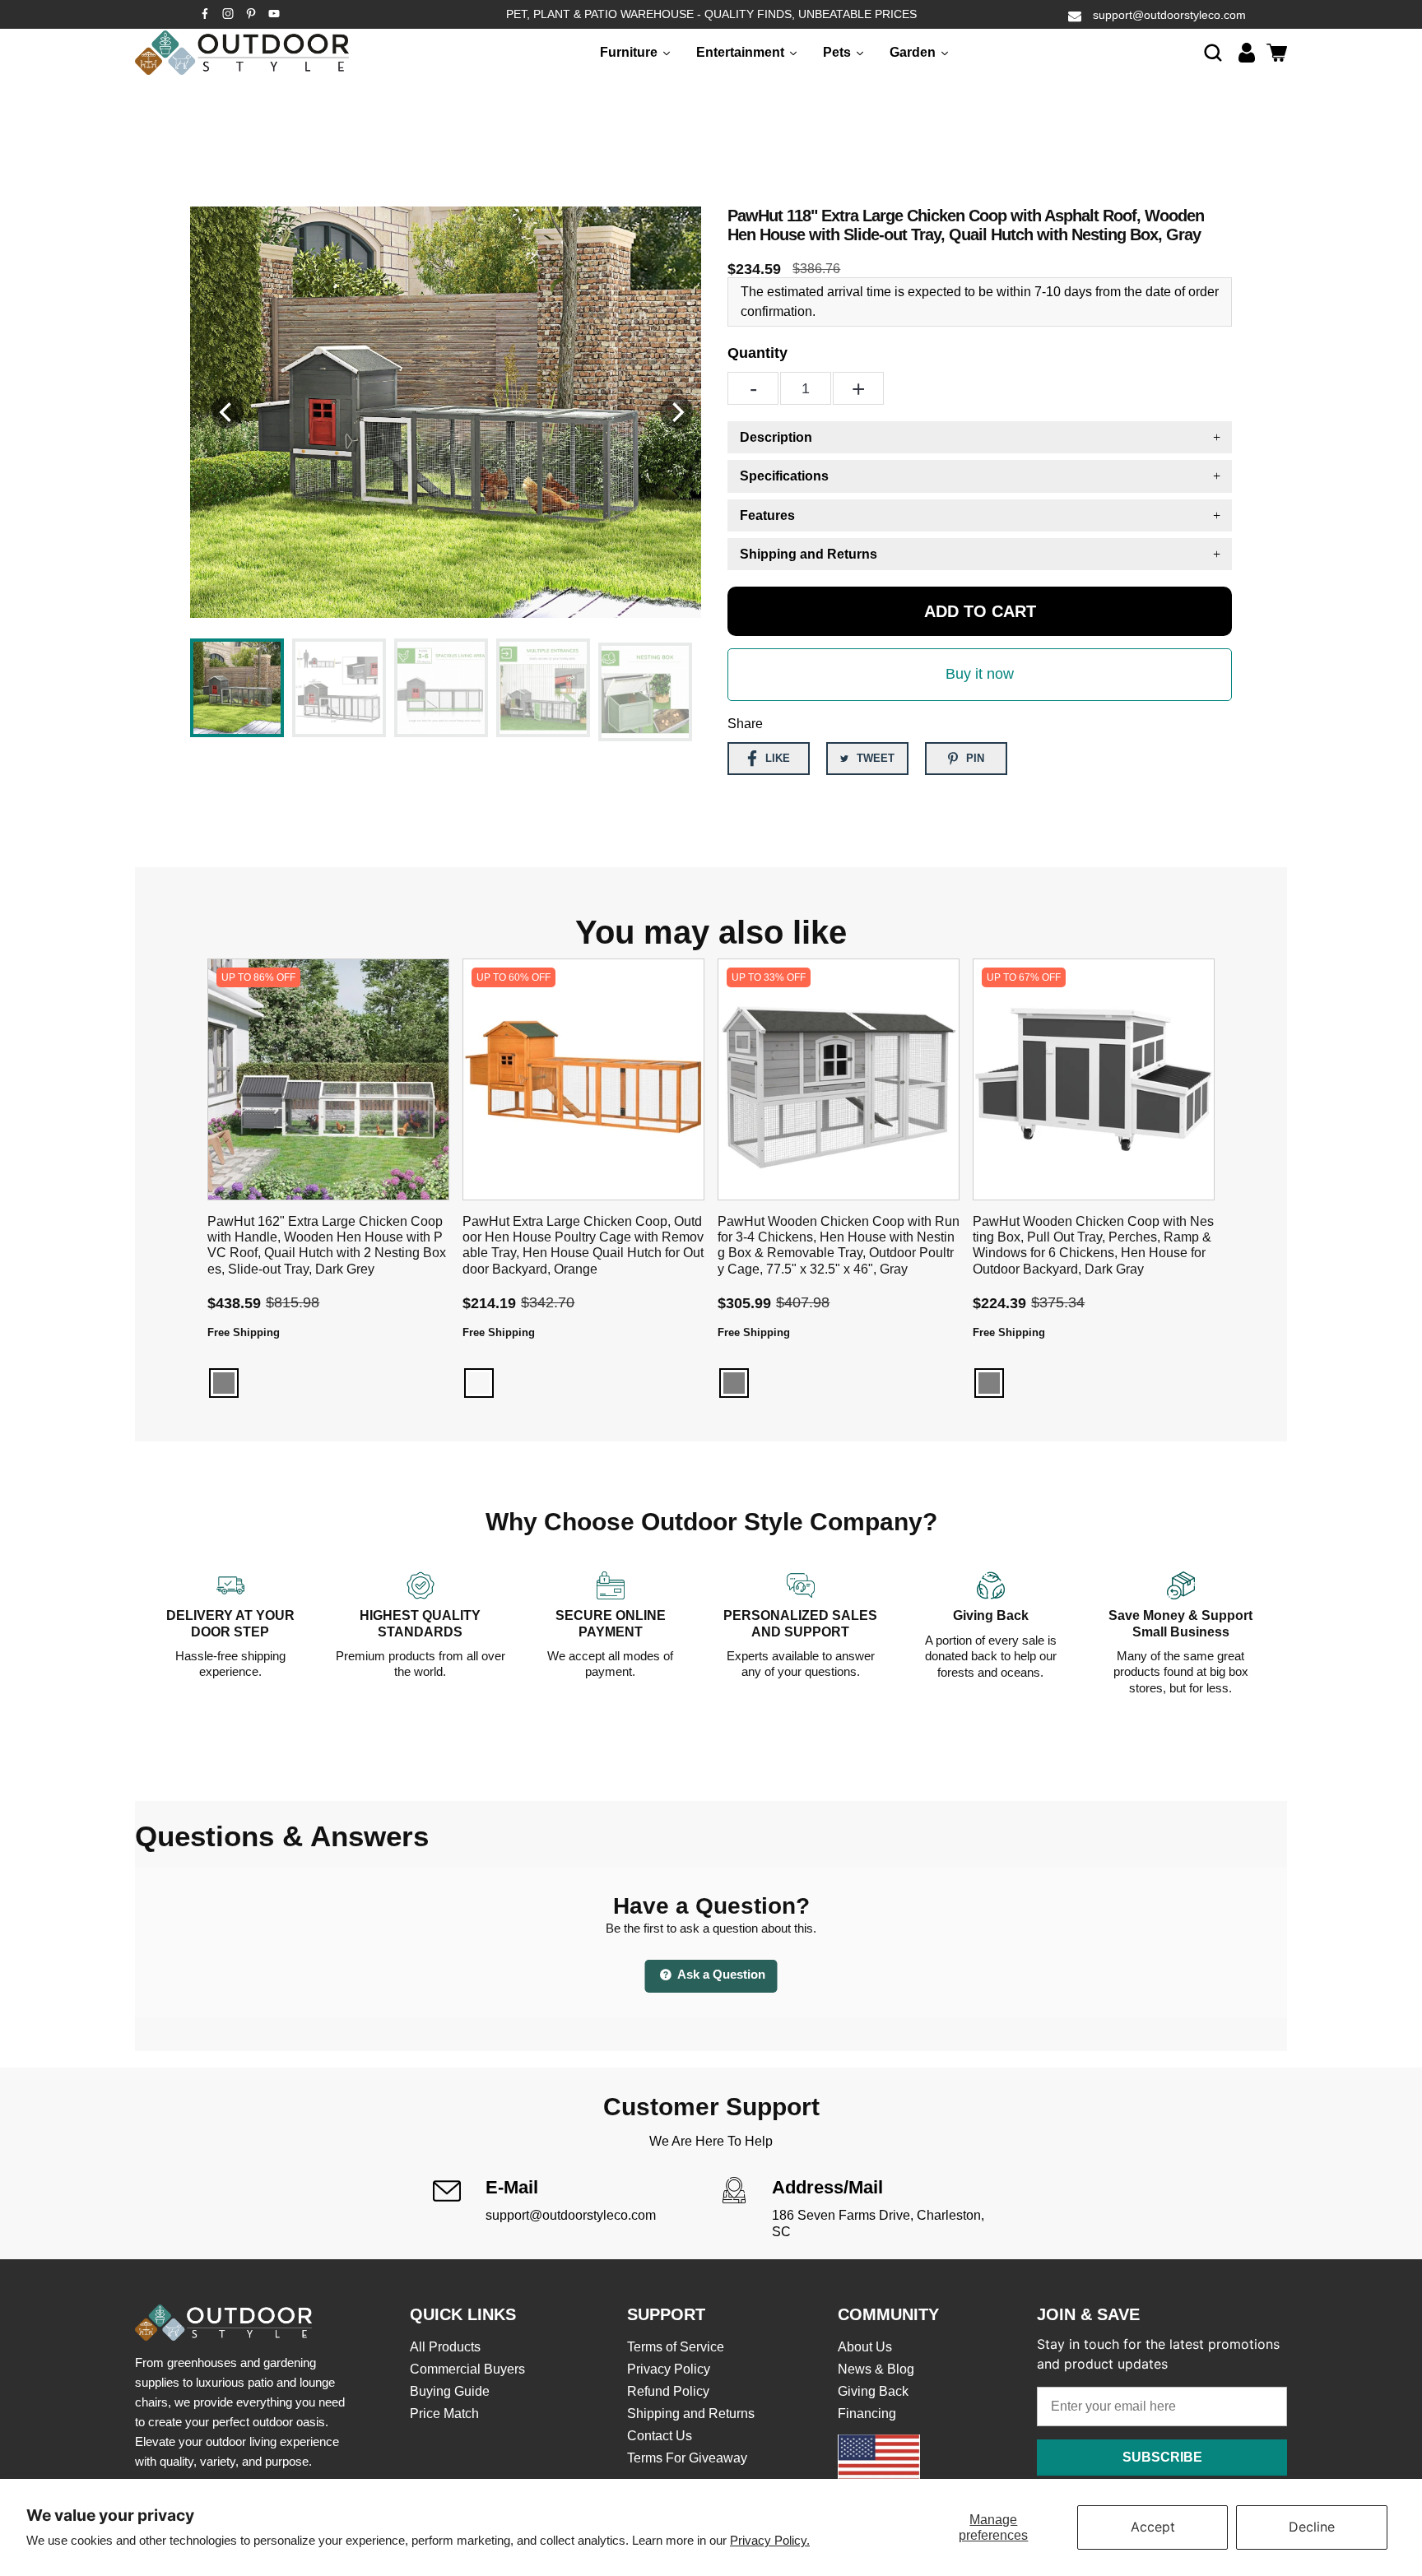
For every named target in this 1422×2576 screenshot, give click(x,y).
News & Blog (876, 2369)
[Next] (676, 412)
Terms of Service (676, 2347)
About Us (865, 2347)
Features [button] (767, 515)
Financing (867, 2414)
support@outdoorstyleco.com (1169, 15)
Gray (734, 1383)
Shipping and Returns (691, 2414)
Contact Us (660, 2436)
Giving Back (873, 2391)
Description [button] (776, 437)
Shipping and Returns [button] (809, 554)
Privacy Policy (669, 2369)
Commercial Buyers (467, 2369)
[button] (1213, 52)
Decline (1312, 2527)
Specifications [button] (784, 476)
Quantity (757, 353)
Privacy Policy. (770, 2540)
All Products (445, 2347)
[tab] (980, 437)
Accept (1153, 2527)
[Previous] (227, 412)
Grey (224, 1383)
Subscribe (1162, 2457)
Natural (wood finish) (479, 1383)
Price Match (444, 2414)
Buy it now (980, 674)
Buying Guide (450, 2391)
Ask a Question (720, 1974)
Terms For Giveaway (687, 2458)
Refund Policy (668, 2391)
